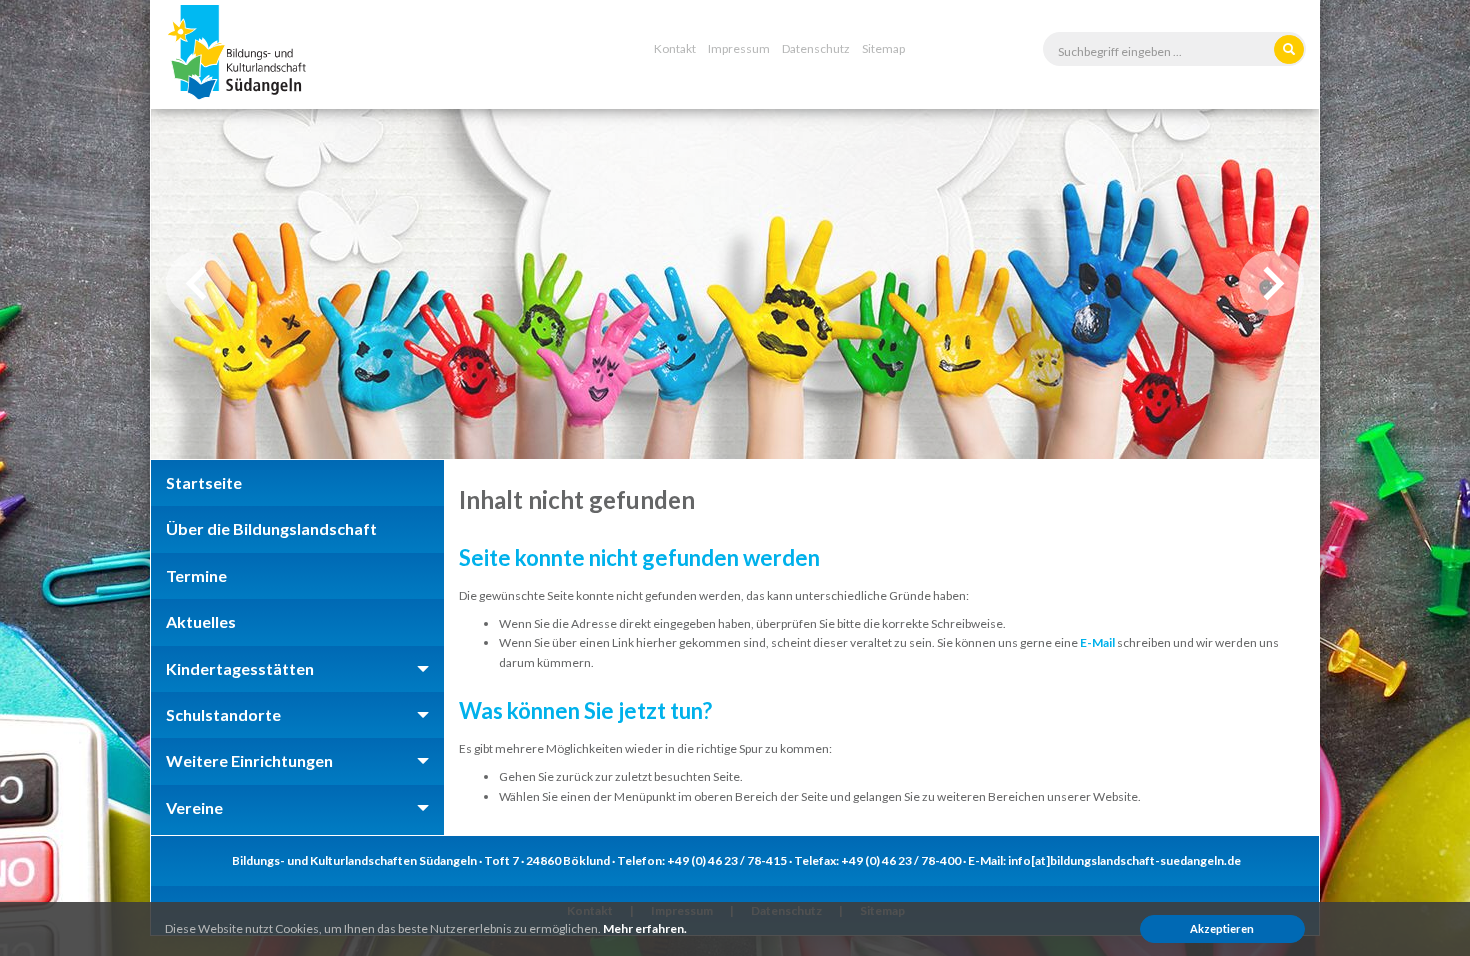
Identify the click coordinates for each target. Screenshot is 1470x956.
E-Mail (1097, 642)
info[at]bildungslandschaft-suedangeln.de (1124, 860)
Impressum (739, 48)
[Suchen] (1289, 49)
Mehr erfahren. (645, 928)
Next (1271, 283)
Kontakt (675, 48)
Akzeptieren (1222, 928)
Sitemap (883, 48)
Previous (198, 283)
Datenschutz (816, 48)
